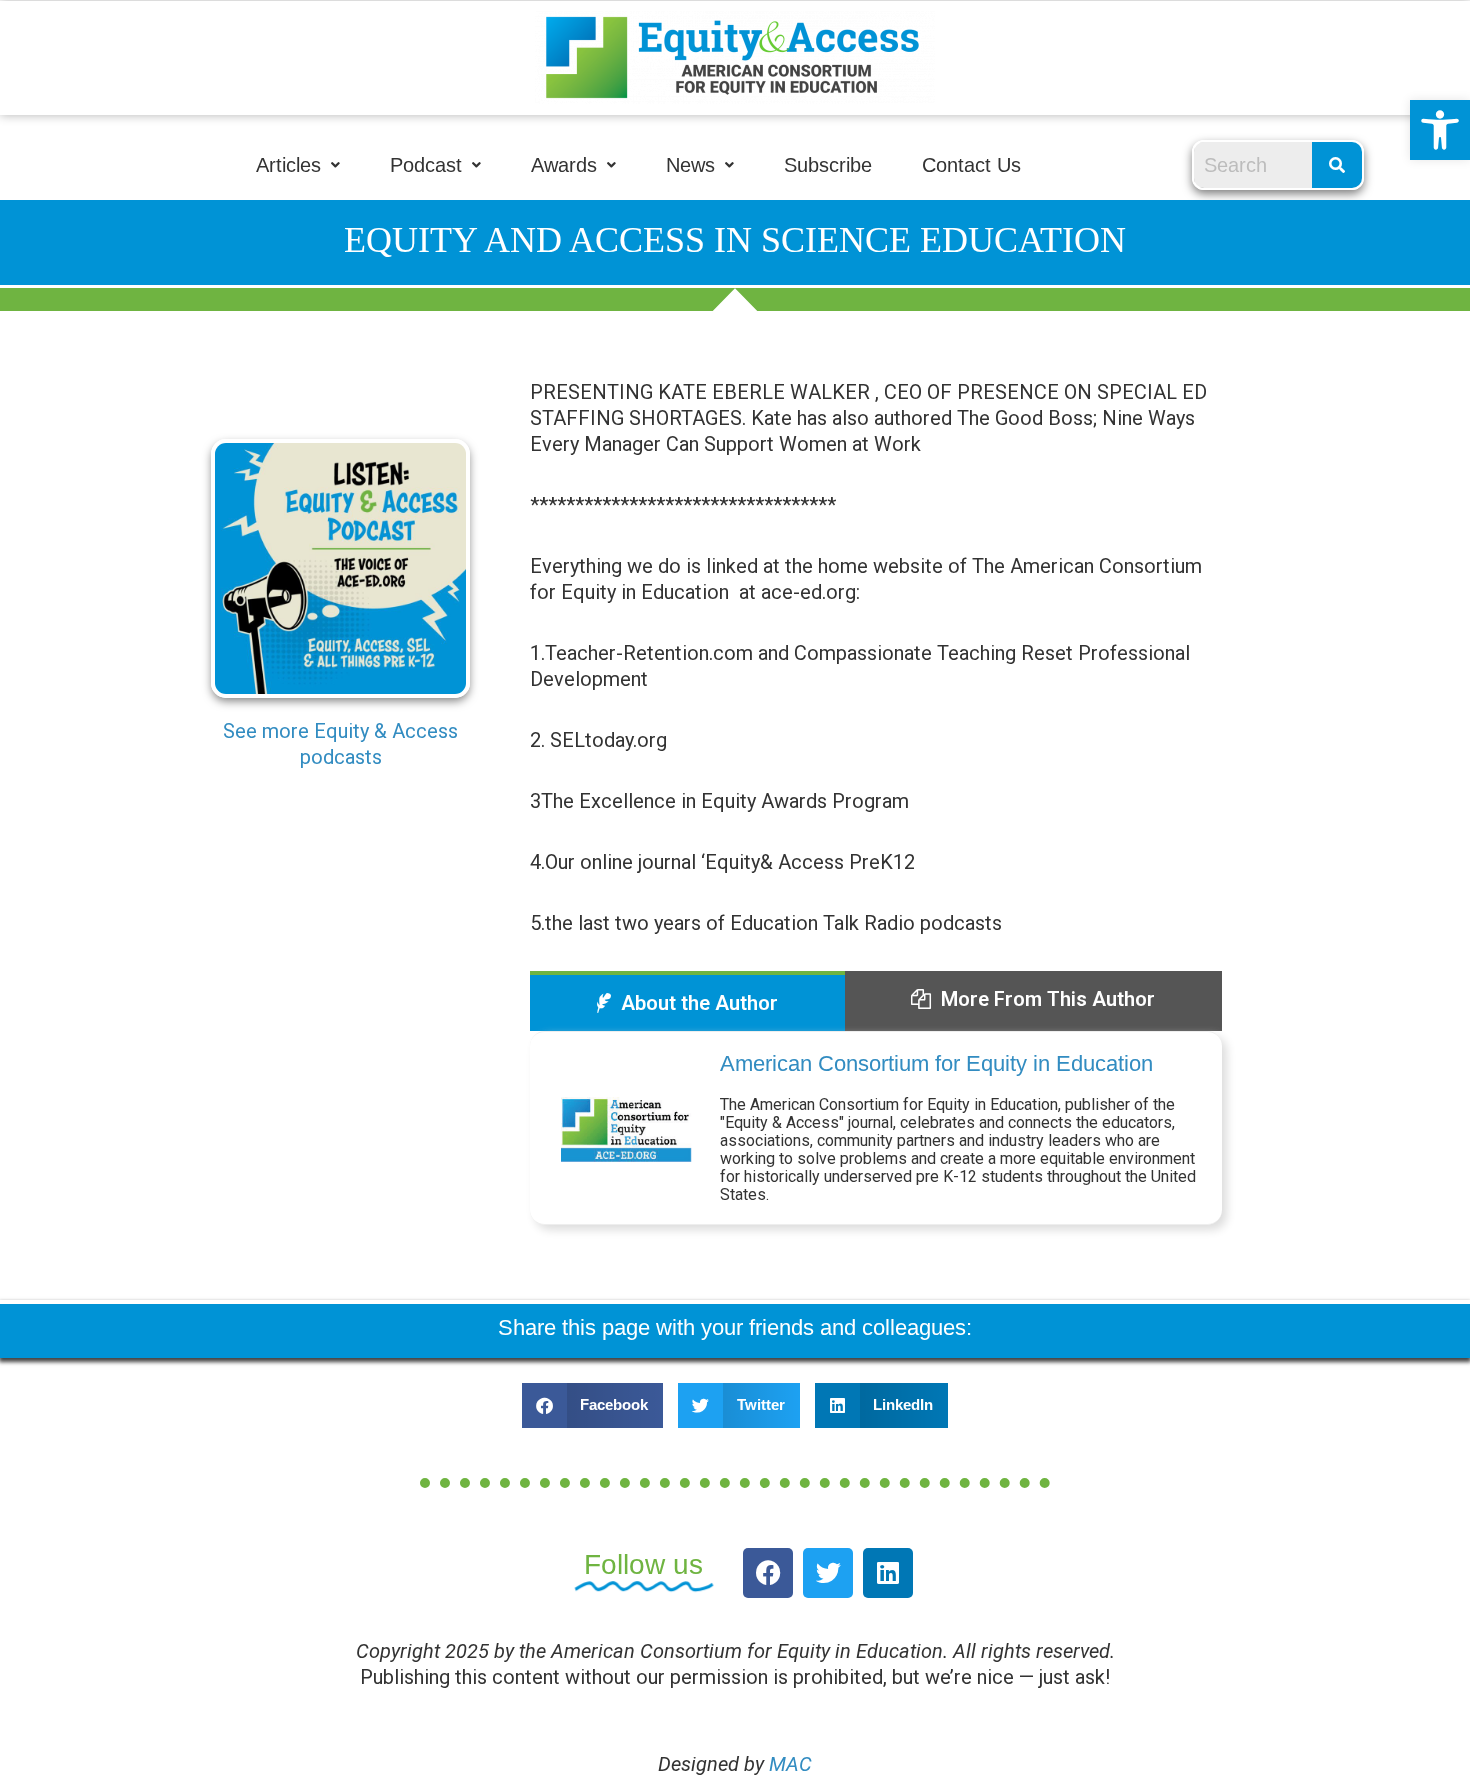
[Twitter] (828, 1573)
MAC (790, 1764)
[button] (1440, 130)
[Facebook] (768, 1573)
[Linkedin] (888, 1573)
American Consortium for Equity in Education (936, 1063)
